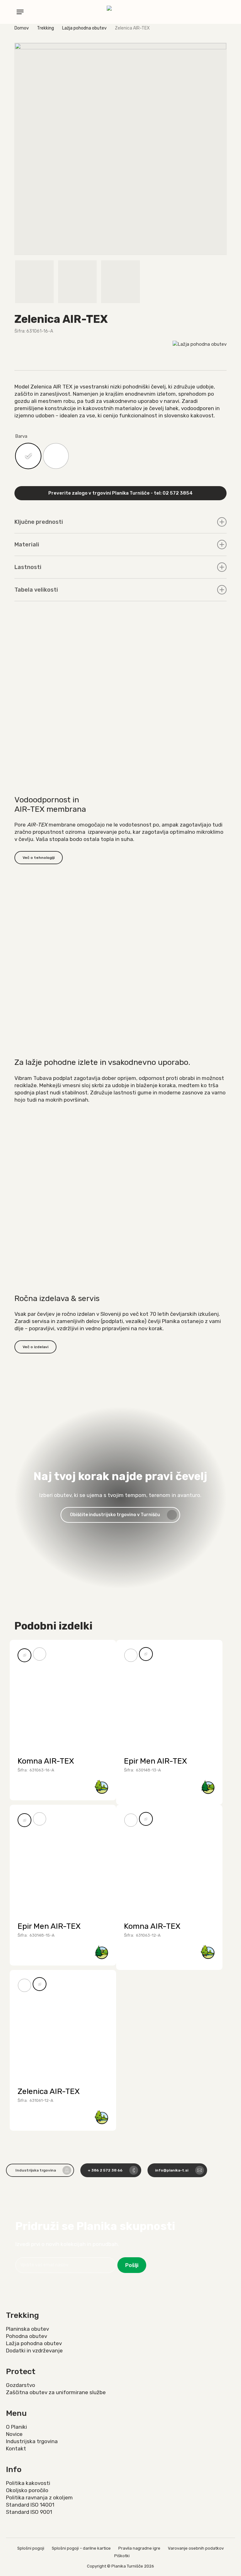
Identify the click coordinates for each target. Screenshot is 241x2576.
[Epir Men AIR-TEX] (169, 1693)
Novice (14, 2434)
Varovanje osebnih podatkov (196, 2548)
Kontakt (16, 2449)
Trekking (46, 28)
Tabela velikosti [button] (36, 590)
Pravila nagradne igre (139, 2548)
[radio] (28, 456)
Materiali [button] (27, 545)
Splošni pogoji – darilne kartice (81, 2548)
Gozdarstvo (21, 2385)
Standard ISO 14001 (30, 2505)
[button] (20, 12)
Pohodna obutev (27, 2336)
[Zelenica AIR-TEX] (63, 2023)
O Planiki (16, 2427)
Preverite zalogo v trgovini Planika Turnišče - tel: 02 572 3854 (120, 493)
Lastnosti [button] (28, 567)
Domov (22, 28)
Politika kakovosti (28, 2483)
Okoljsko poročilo (27, 2490)
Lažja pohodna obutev (84, 28)
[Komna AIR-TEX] (63, 1693)
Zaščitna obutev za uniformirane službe (56, 2392)
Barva (21, 436)
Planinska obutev (27, 2329)
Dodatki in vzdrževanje (34, 2351)
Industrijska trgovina (32, 2441)
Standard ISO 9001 (29, 2512)
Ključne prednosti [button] (39, 522)
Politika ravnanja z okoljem (39, 2497)
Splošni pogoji (31, 2548)
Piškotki (122, 2556)
